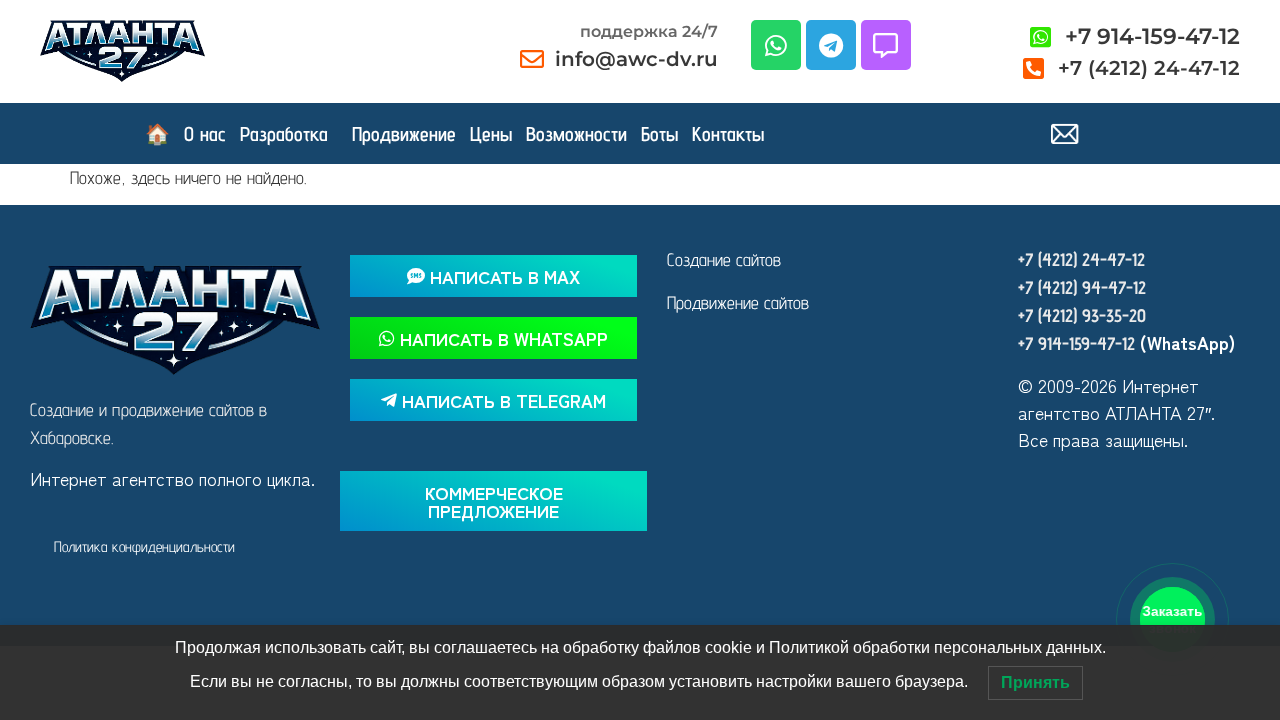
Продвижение (404, 134)
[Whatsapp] (776, 45)
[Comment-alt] (886, 45)
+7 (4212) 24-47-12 (1081, 259)
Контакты (728, 134)
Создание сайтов (724, 259)
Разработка (284, 134)
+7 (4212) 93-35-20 (1082, 315)
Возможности (576, 134)
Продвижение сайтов (738, 302)
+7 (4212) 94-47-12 (1082, 287)
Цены (491, 134)
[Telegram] (831, 45)
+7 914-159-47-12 (1076, 343)
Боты (659, 134)
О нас (205, 134)
